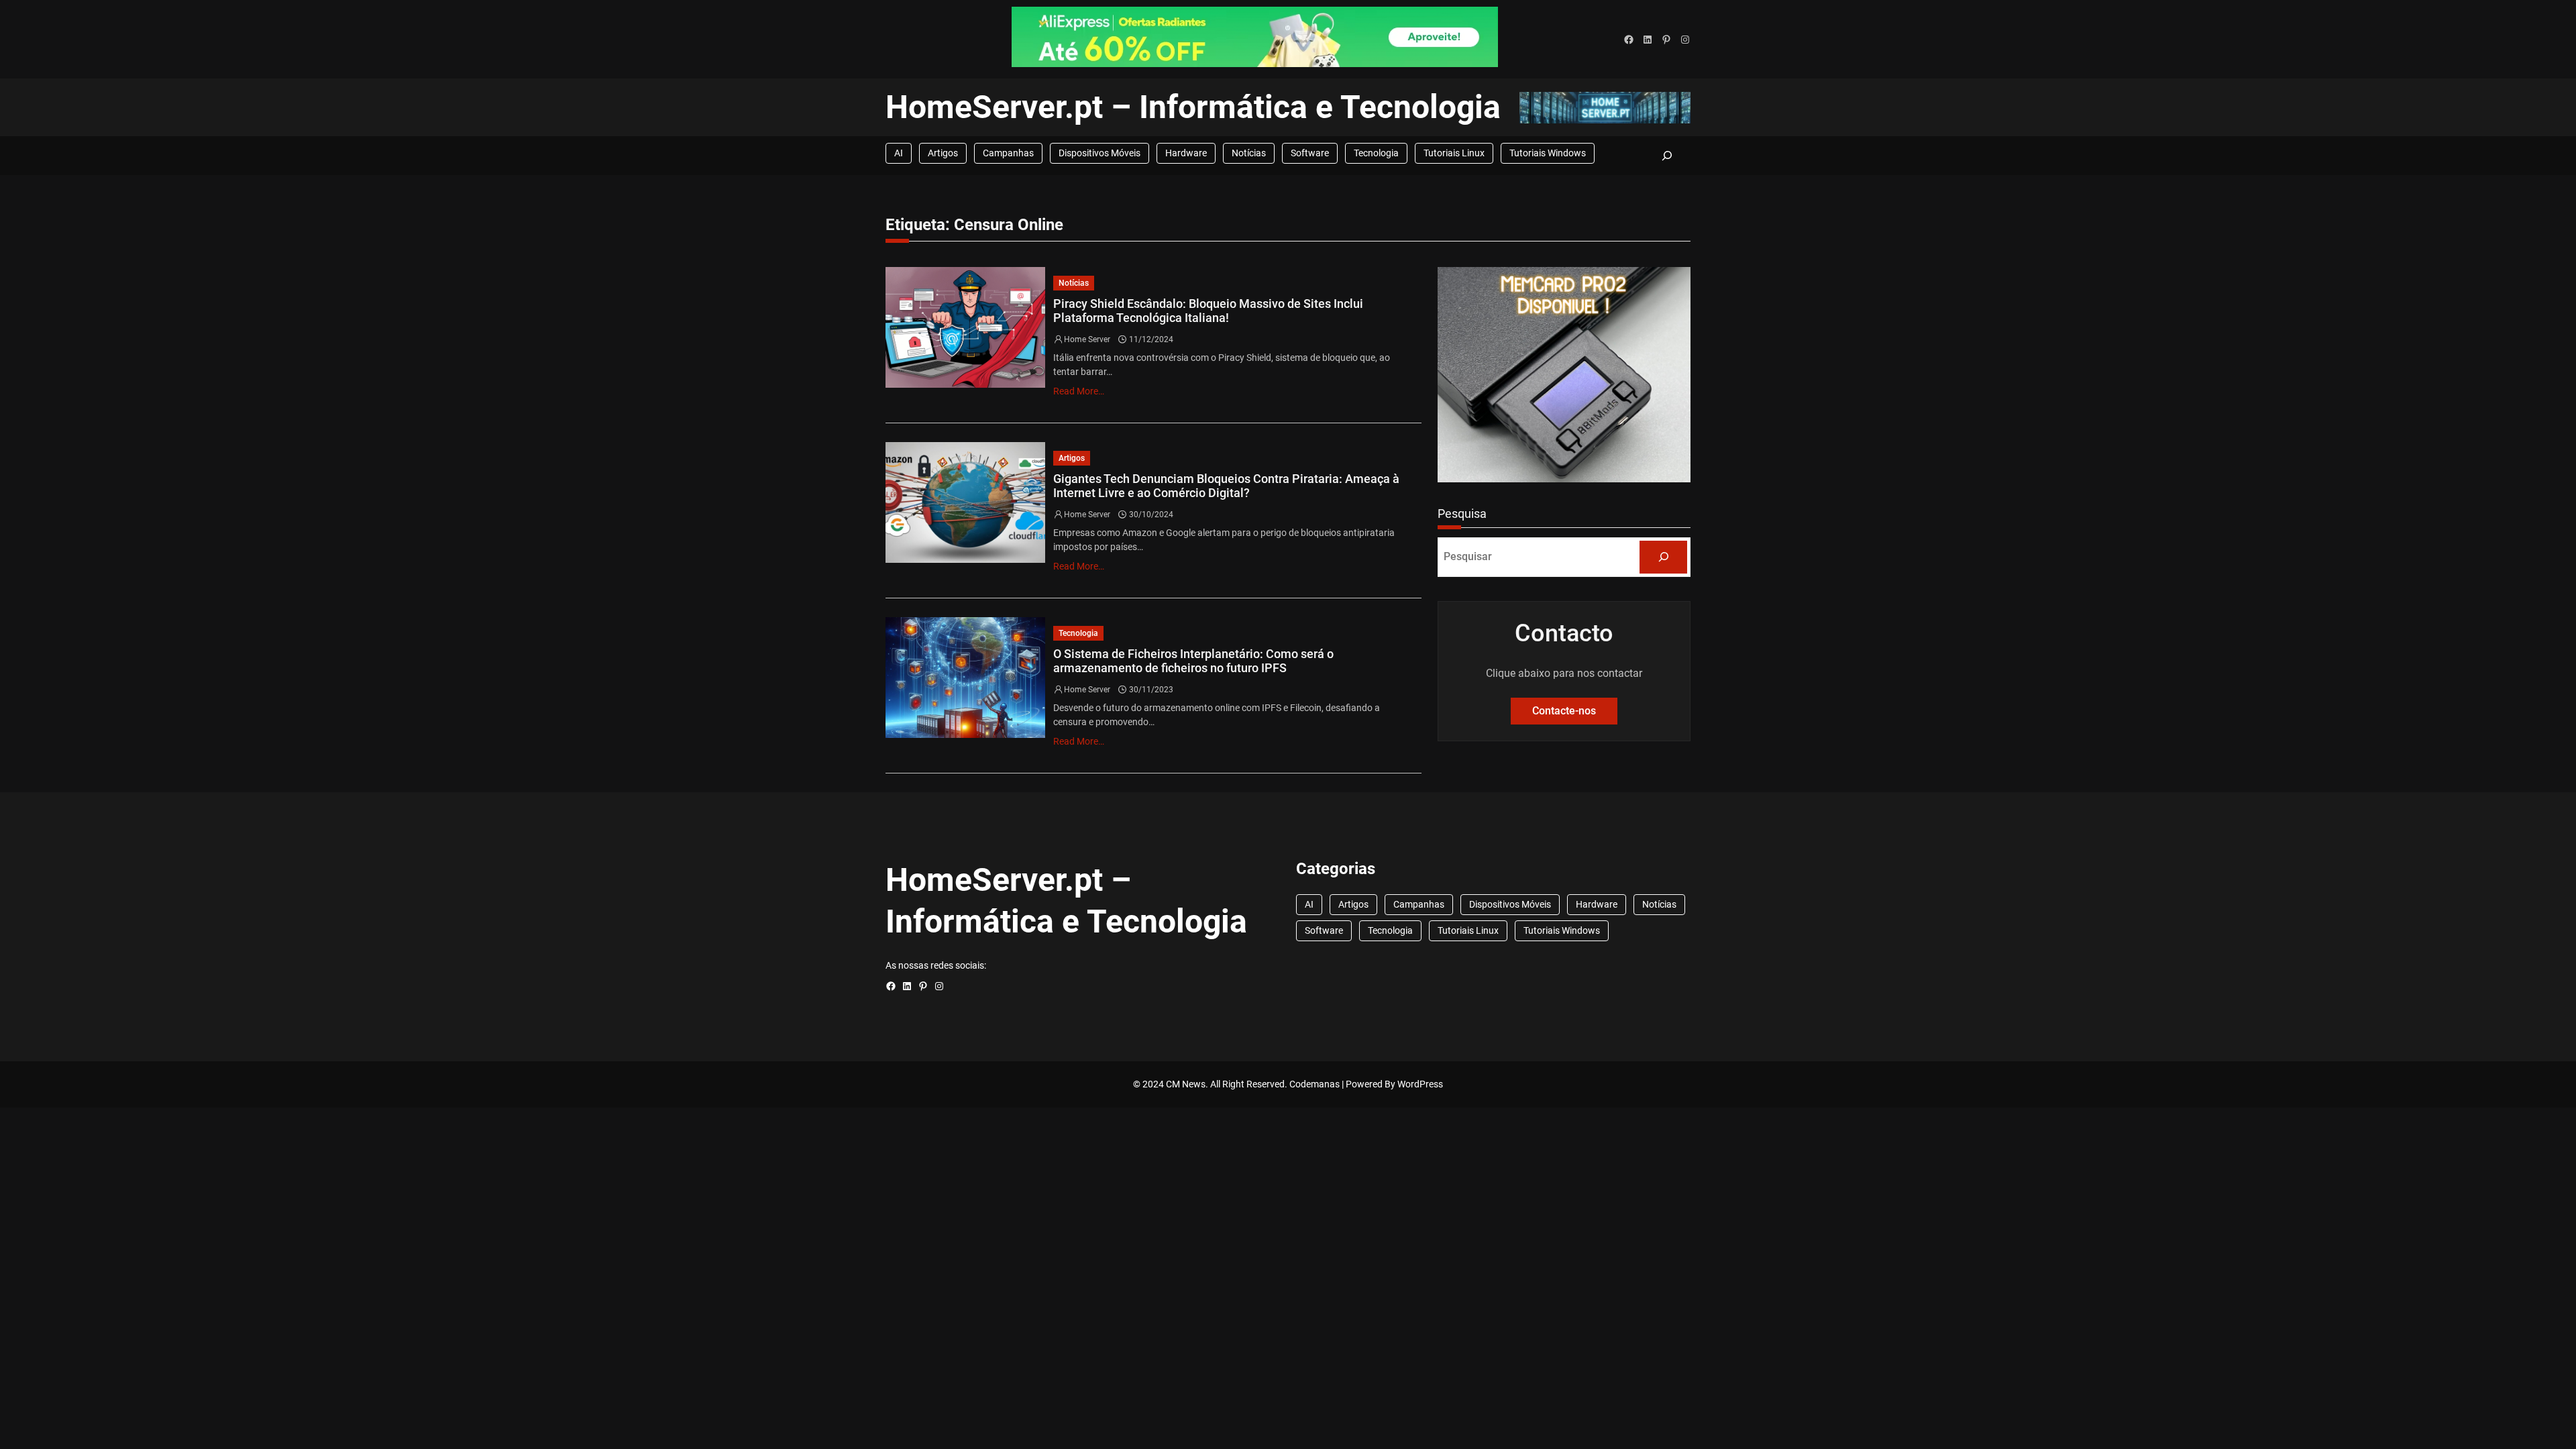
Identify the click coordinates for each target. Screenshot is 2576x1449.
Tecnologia (1376, 153)
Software (1310, 153)
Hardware (1186, 153)
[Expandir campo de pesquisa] (1667, 155)
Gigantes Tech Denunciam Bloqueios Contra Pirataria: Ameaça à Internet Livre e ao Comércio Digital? (1226, 486)
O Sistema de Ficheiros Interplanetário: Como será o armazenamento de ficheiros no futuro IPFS (1193, 661)
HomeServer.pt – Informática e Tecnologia (1193, 107)
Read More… (1079, 391)
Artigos (943, 153)
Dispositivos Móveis (1099, 153)
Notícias (1249, 153)
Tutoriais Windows (1548, 153)
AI (899, 153)
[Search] (1663, 557)
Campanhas (1008, 153)
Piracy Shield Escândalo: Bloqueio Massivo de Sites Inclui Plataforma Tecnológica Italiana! (1208, 311)
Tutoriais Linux (1454, 153)
